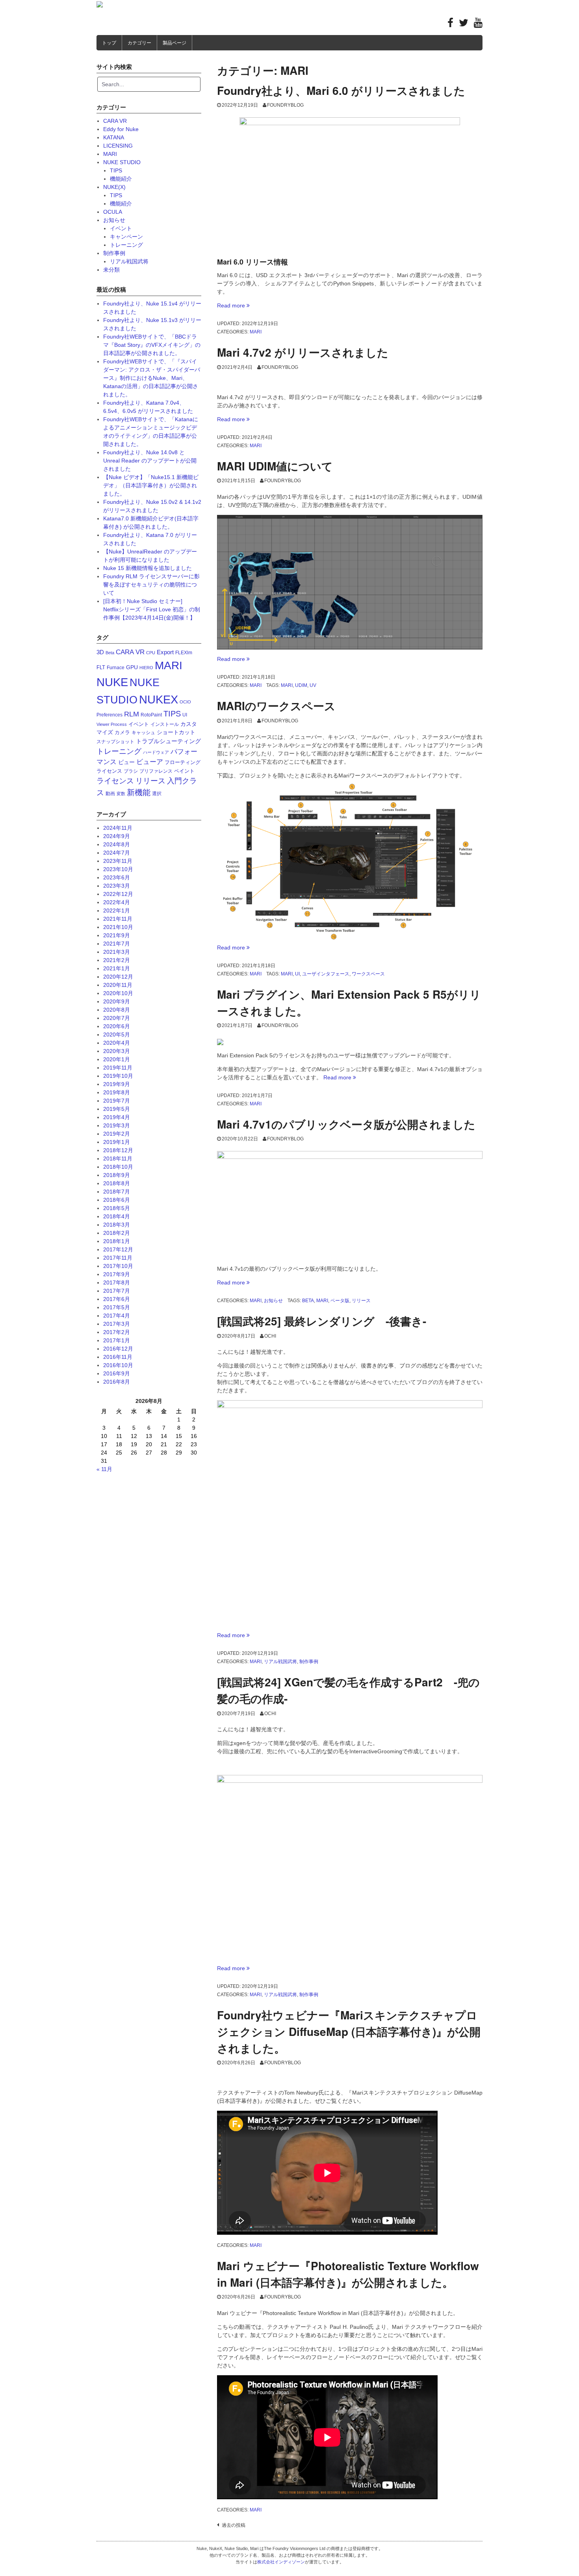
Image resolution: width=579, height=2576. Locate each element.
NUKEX (159, 699)
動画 (110, 794)
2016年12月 (118, 1349)
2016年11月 (118, 1357)
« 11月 (104, 1469)
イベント (121, 228)
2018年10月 (118, 1167)
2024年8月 (117, 844)
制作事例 (309, 1662)
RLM (132, 714)
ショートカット (176, 732)
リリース (361, 1301)
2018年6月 (117, 1200)
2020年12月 (118, 977)
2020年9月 (117, 1001)
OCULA (113, 212)
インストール (165, 724)
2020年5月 (117, 1034)
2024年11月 (118, 828)
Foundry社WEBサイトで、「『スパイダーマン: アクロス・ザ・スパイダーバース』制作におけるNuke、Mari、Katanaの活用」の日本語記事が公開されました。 (152, 378)
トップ (109, 43)
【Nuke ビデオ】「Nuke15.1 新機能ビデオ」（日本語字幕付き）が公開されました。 (151, 485)
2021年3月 (117, 952)
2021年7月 (117, 944)
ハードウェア (156, 752)
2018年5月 (117, 1208)
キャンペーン (126, 237)
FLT (101, 667)
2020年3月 (117, 1051)
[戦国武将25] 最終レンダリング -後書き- (322, 1321)
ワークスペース (368, 974)
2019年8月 (117, 1092)
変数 (121, 794)
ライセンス (115, 781)
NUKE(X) (114, 187)
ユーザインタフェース (326, 974)
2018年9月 (117, 1175)
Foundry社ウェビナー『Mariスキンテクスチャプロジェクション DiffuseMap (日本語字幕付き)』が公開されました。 (349, 2031)
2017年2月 (117, 1332)
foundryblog (285, 105)
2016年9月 (117, 1373)
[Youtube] (478, 24)
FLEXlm (184, 653)
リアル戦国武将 (280, 1662)
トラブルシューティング (168, 741)
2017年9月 (117, 1274)
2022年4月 (117, 902)
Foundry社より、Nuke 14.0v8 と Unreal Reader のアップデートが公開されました (150, 461)
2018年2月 (117, 1233)
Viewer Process (112, 724)
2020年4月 (117, 1043)
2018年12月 (118, 1150)
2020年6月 (117, 1026)
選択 (157, 794)
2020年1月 (117, 1059)
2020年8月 (117, 1010)
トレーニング (126, 245)
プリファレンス (156, 771)
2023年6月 (117, 877)
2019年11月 (118, 1068)
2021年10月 (118, 927)
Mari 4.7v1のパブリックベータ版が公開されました (346, 1124)
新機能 (139, 792)
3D (100, 652)
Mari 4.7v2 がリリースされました (303, 352)
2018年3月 (117, 1225)
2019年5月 (117, 1109)
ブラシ (131, 771)
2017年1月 (117, 1340)
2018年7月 (117, 1192)
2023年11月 (118, 861)
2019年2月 (117, 1134)
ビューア (150, 762)
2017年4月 (117, 1316)
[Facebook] (450, 24)
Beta (308, 1301)
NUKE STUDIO (122, 162)
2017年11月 (118, 1258)
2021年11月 (118, 919)
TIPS (116, 170)
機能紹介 (121, 179)
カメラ (122, 732)
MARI (256, 332)
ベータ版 (340, 1301)
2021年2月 (117, 960)
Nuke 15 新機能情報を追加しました (148, 568)
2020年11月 (118, 985)
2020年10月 (118, 993)
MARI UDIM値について (275, 466)
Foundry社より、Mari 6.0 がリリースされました (341, 90)
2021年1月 (117, 968)
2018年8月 (117, 1183)
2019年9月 (117, 1084)
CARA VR (115, 121)
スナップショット (115, 742)
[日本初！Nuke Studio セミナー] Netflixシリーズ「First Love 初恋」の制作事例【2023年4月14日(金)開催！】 (152, 609)
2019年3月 (117, 1125)
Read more (233, 305)
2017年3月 (117, 1324)
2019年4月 (117, 1117)
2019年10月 (118, 1076)
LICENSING (118, 146)
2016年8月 (117, 1382)
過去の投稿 (234, 2525)
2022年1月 (117, 910)
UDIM (301, 685)
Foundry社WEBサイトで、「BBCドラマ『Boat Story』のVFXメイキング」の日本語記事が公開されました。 (152, 345)
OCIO (185, 702)
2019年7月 (117, 1101)
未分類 (111, 270)
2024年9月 (117, 836)
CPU (151, 653)
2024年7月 (117, 853)
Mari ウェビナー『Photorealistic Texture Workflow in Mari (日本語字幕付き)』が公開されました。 (348, 2274)
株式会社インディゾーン (281, 2562)
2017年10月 (118, 1266)
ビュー (126, 762)
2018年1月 (117, 1241)
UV (313, 685)
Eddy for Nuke (121, 129)
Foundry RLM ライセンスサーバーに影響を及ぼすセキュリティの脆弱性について (151, 585)
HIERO (146, 668)
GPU (132, 667)
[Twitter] (464, 24)
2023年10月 (118, 869)
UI (297, 974)
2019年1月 (117, 1142)
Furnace (116, 668)
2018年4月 (117, 1216)
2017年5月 (117, 1307)
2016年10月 (118, 1365)
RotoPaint (151, 715)
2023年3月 (117, 886)
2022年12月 (118, 894)
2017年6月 (117, 1299)
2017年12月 (118, 1249)
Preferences (109, 715)
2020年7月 (117, 1018)
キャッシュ (143, 733)
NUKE (112, 682)
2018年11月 (118, 1158)
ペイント (184, 771)
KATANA (114, 137)
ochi (270, 1336)
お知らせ (273, 1301)
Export (165, 652)
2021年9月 (117, 935)
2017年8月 (117, 1282)
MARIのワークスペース (276, 706)
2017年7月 (117, 1291)
